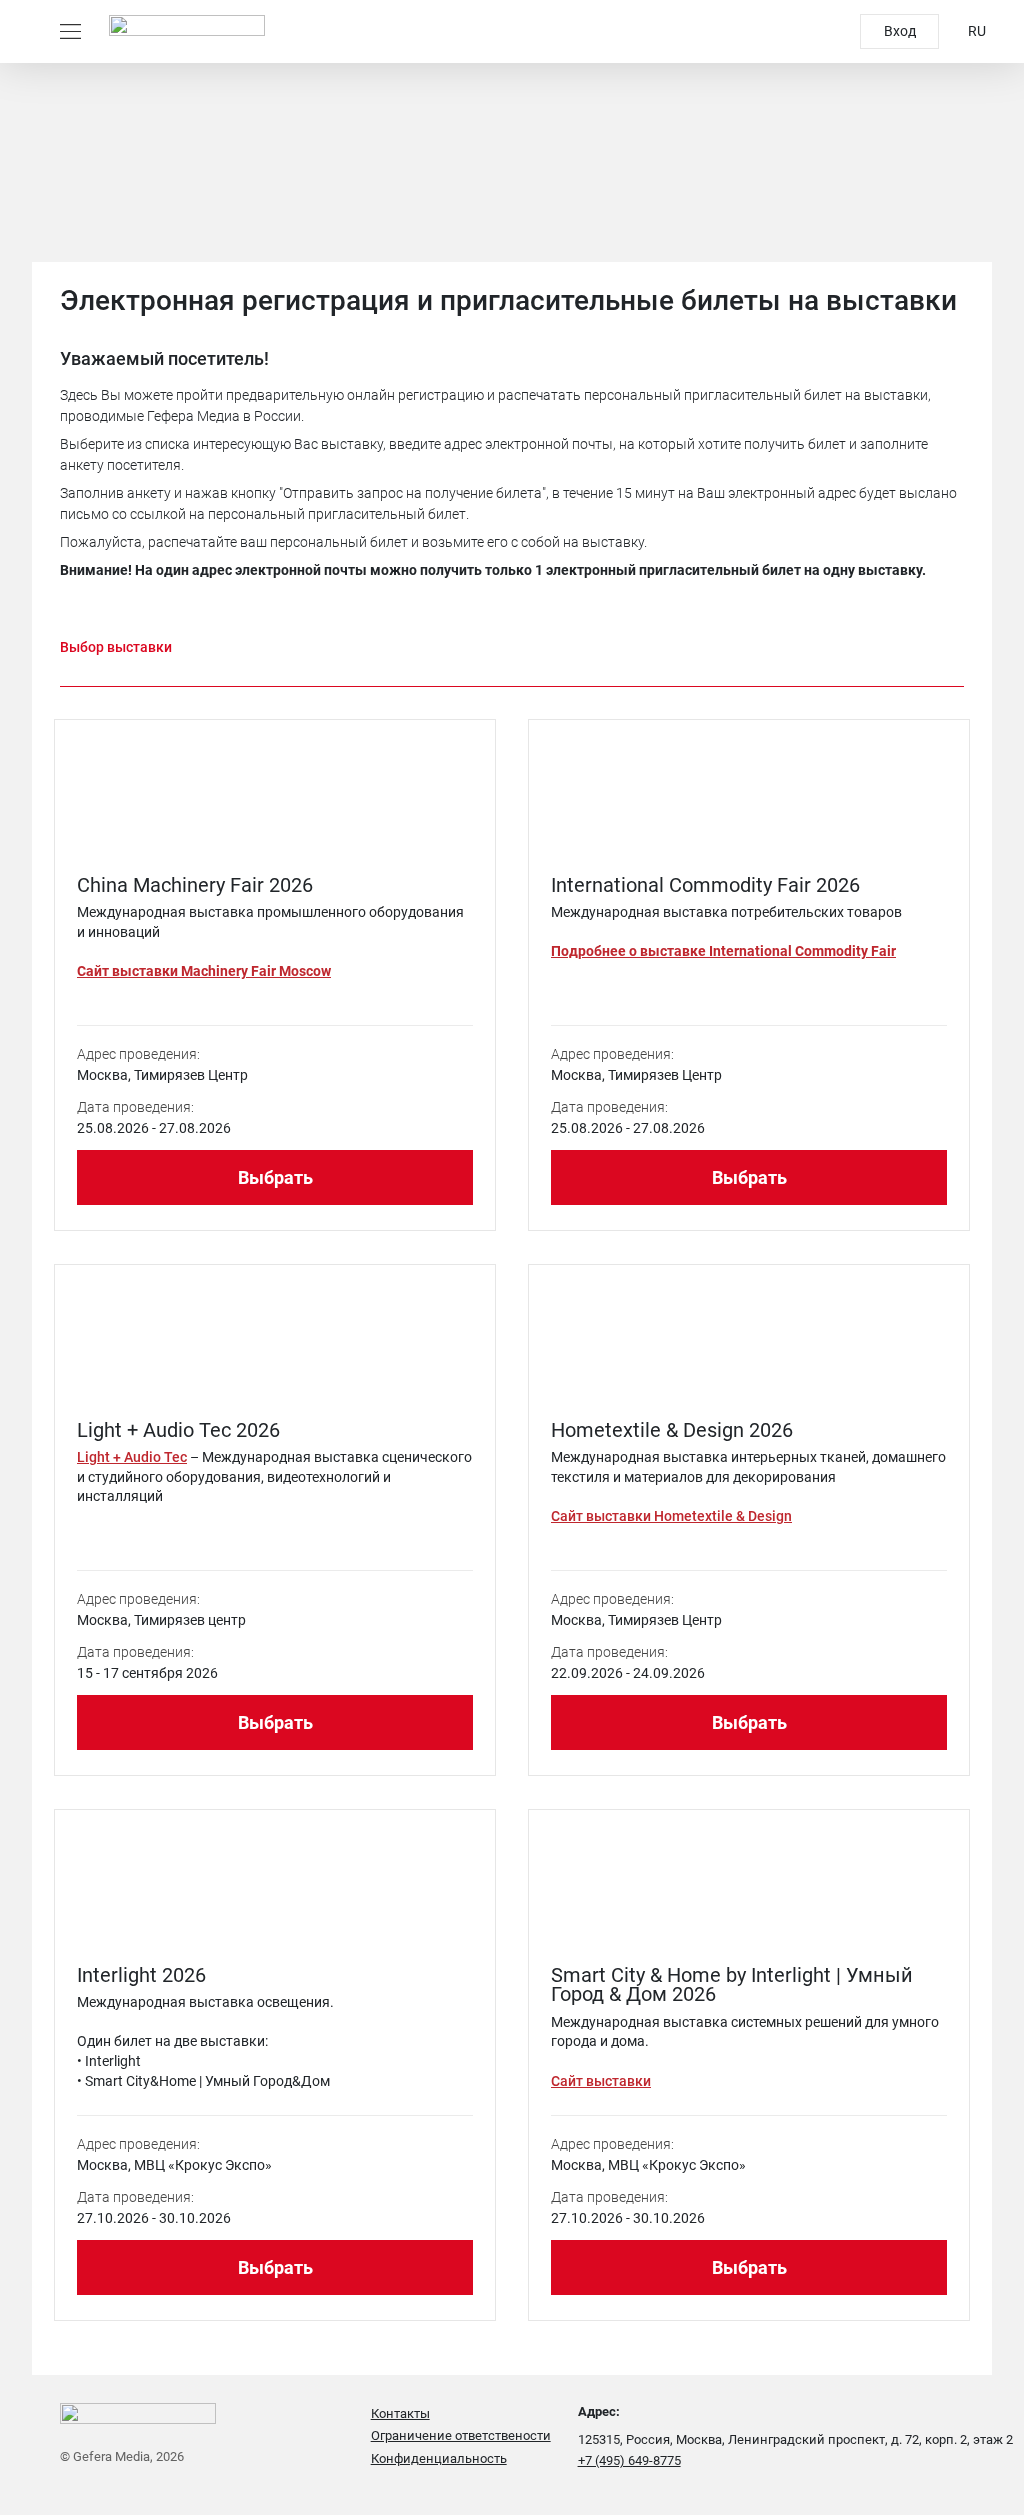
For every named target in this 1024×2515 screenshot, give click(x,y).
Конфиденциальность (439, 2458)
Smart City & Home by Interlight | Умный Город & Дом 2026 (732, 1985)
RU (977, 31)
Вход (900, 31)
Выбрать (275, 1177)
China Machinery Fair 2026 (195, 885)
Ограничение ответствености (461, 2435)
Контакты (400, 2413)
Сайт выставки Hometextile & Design (671, 1516)
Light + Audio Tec (132, 1457)
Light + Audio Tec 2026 (178, 1430)
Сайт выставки (601, 2081)
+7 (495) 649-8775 (629, 2460)
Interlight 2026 (141, 1975)
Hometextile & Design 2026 (672, 1430)
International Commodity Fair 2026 (705, 885)
